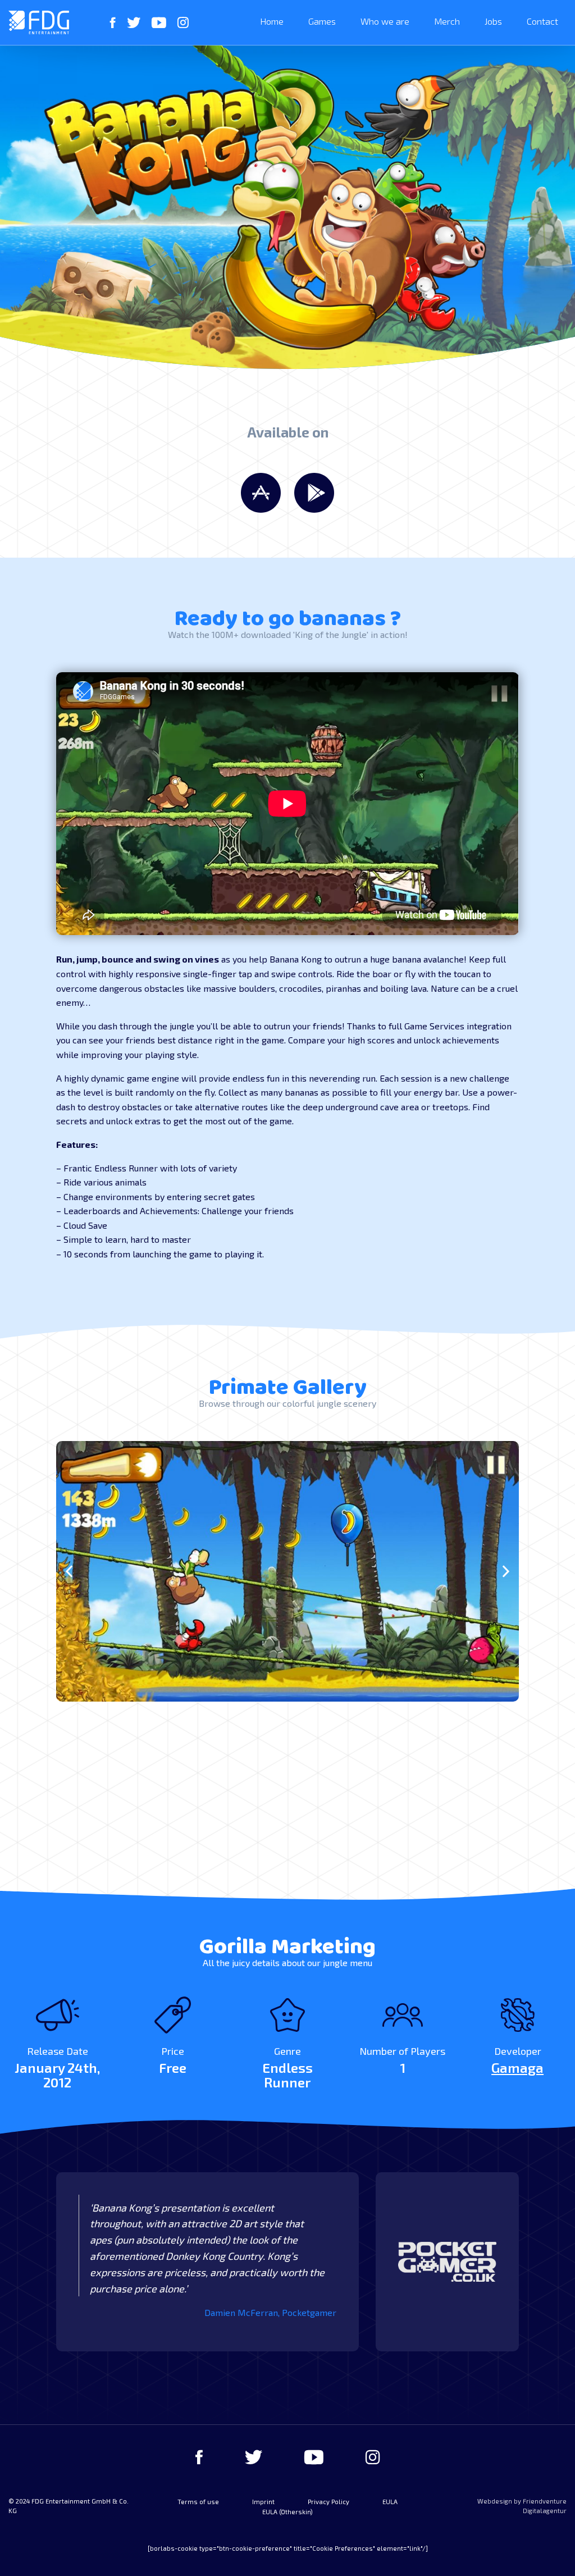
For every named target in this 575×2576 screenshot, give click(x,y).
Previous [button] (69, 1572)
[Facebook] (113, 22)
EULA (390, 2502)
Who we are (385, 21)
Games (322, 21)
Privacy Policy (328, 2502)
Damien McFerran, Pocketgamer (270, 2312)
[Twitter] (134, 22)
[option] (287, 1571)
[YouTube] (159, 22)
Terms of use (198, 2502)
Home (272, 21)
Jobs (493, 21)
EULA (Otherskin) (287, 2512)
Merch (447, 21)
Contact (542, 21)
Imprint (263, 2502)
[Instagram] (183, 22)
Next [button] (506, 1572)
